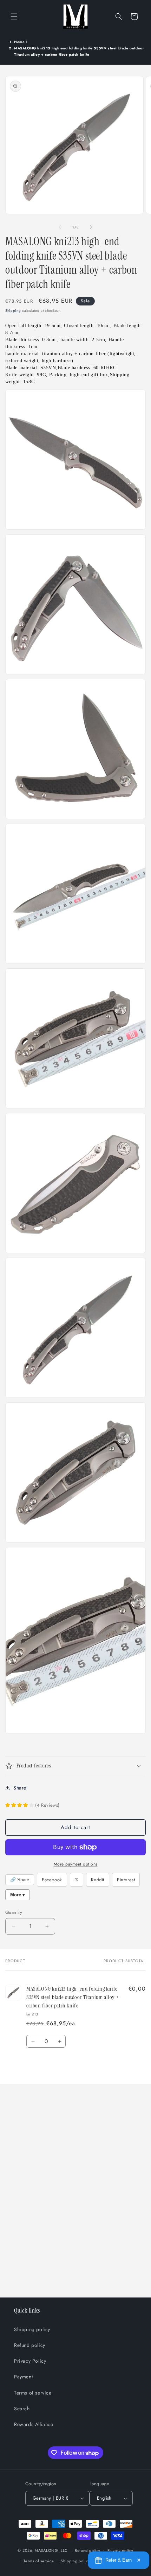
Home (19, 42)
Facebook (52, 1880)
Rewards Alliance (34, 2424)
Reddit (98, 1880)
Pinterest (126, 1880)
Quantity (14, 1912)
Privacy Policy (30, 2361)
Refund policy (30, 2345)
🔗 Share (20, 1880)
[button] (14, 16)
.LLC (64, 2550)
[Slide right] (91, 227)
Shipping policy (32, 2329)
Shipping (13, 311)
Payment (23, 2377)
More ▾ (18, 1895)
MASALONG (47, 2550)
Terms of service (33, 2393)
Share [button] (20, 1788)
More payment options (76, 1864)
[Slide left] (60, 227)
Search (22, 2409)
